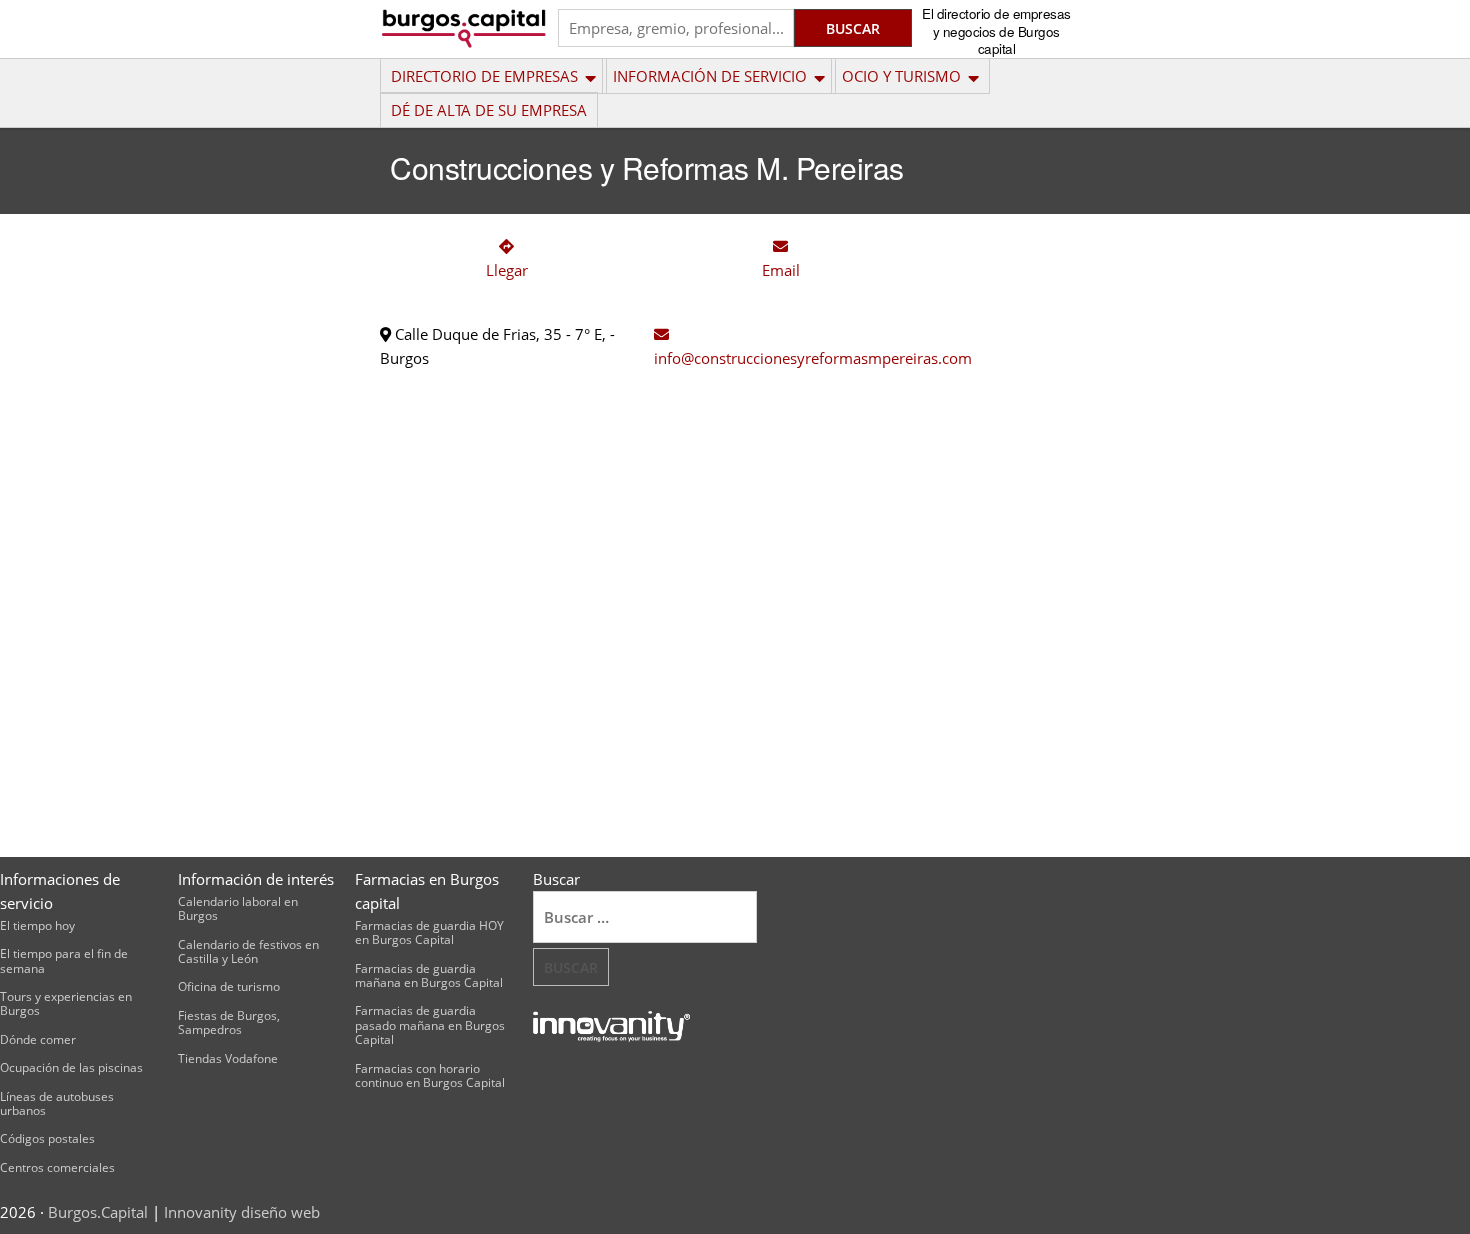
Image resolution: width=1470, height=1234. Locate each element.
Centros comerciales (57, 1167)
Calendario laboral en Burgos (238, 908)
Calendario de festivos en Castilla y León (248, 951)
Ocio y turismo (901, 76)
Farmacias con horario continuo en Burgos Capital (430, 1075)
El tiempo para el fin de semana (64, 960)
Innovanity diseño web (242, 1212)
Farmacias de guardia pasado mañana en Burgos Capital (430, 1025)
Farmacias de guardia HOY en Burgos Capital (429, 932)
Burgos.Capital (98, 1212)
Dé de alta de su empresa (489, 110)
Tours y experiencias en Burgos (66, 1003)
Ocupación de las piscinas (71, 1067)
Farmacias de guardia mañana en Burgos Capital (429, 975)
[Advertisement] (1009, 524)
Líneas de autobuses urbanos (57, 1103)
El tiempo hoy (37, 925)
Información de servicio (710, 76)
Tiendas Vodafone (228, 1058)
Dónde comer (38, 1039)
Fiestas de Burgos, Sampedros (229, 1022)
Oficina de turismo (229, 986)
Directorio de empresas (484, 76)
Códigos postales (47, 1138)
